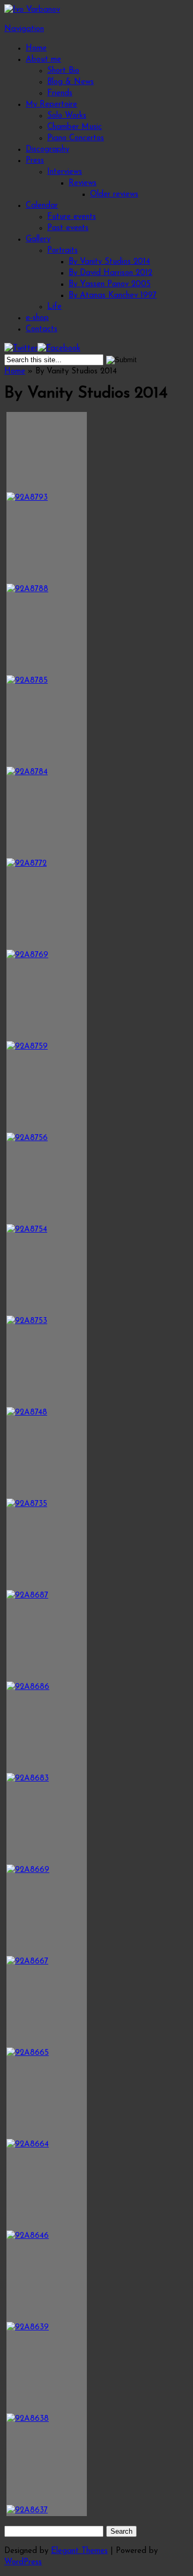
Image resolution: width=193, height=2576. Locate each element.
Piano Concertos (76, 138)
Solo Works (67, 116)
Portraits (62, 251)
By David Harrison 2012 (110, 273)
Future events (72, 217)
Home (36, 48)
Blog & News (70, 82)
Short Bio (63, 71)
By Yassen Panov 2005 (110, 284)
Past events (68, 228)
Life (54, 307)
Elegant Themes (79, 2551)
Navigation (24, 29)
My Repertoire (51, 105)
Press (35, 161)
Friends (60, 93)
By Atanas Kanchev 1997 (113, 296)
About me (43, 60)
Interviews (65, 172)
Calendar (42, 206)
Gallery (38, 239)
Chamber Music (75, 127)
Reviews (83, 183)
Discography (47, 150)
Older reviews (114, 194)
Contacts (42, 329)
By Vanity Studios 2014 (109, 262)
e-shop (37, 318)
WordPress (23, 2562)
